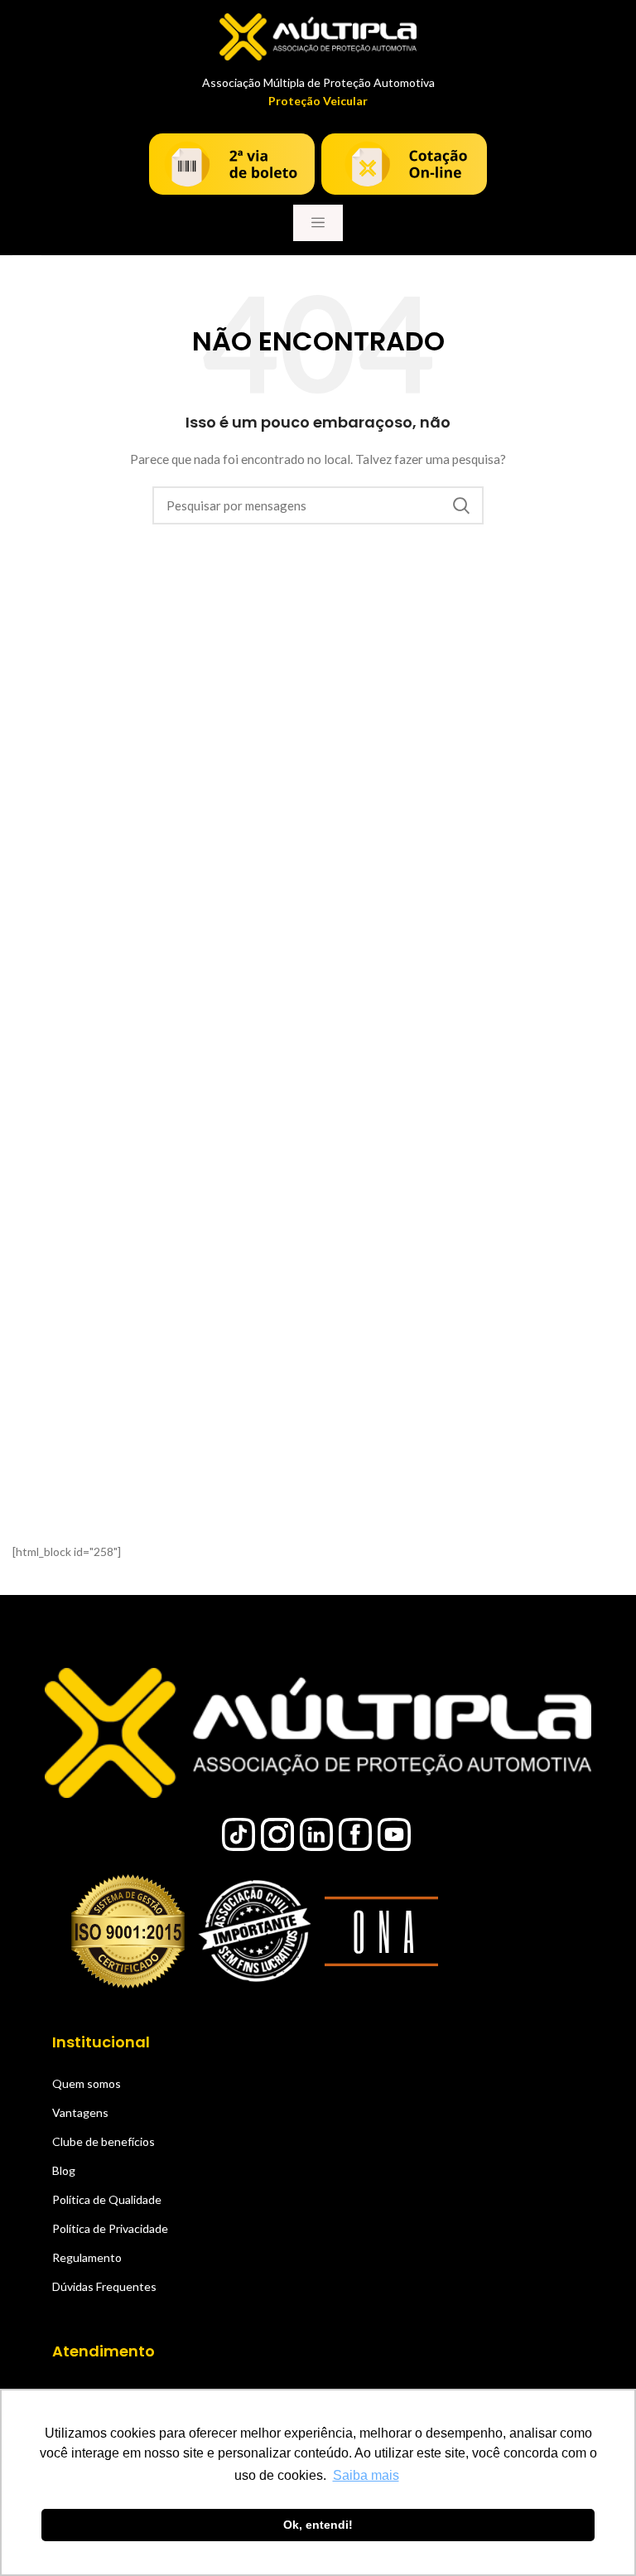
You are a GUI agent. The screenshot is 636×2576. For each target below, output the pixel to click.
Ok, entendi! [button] (318, 2525)
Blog (64, 2170)
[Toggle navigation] (318, 223)
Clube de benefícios (104, 2141)
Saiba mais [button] (366, 2475)
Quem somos (87, 2083)
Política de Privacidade (110, 2228)
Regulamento (87, 2257)
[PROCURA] (461, 505)
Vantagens (80, 2112)
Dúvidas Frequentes (104, 2286)
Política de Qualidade (107, 2199)
